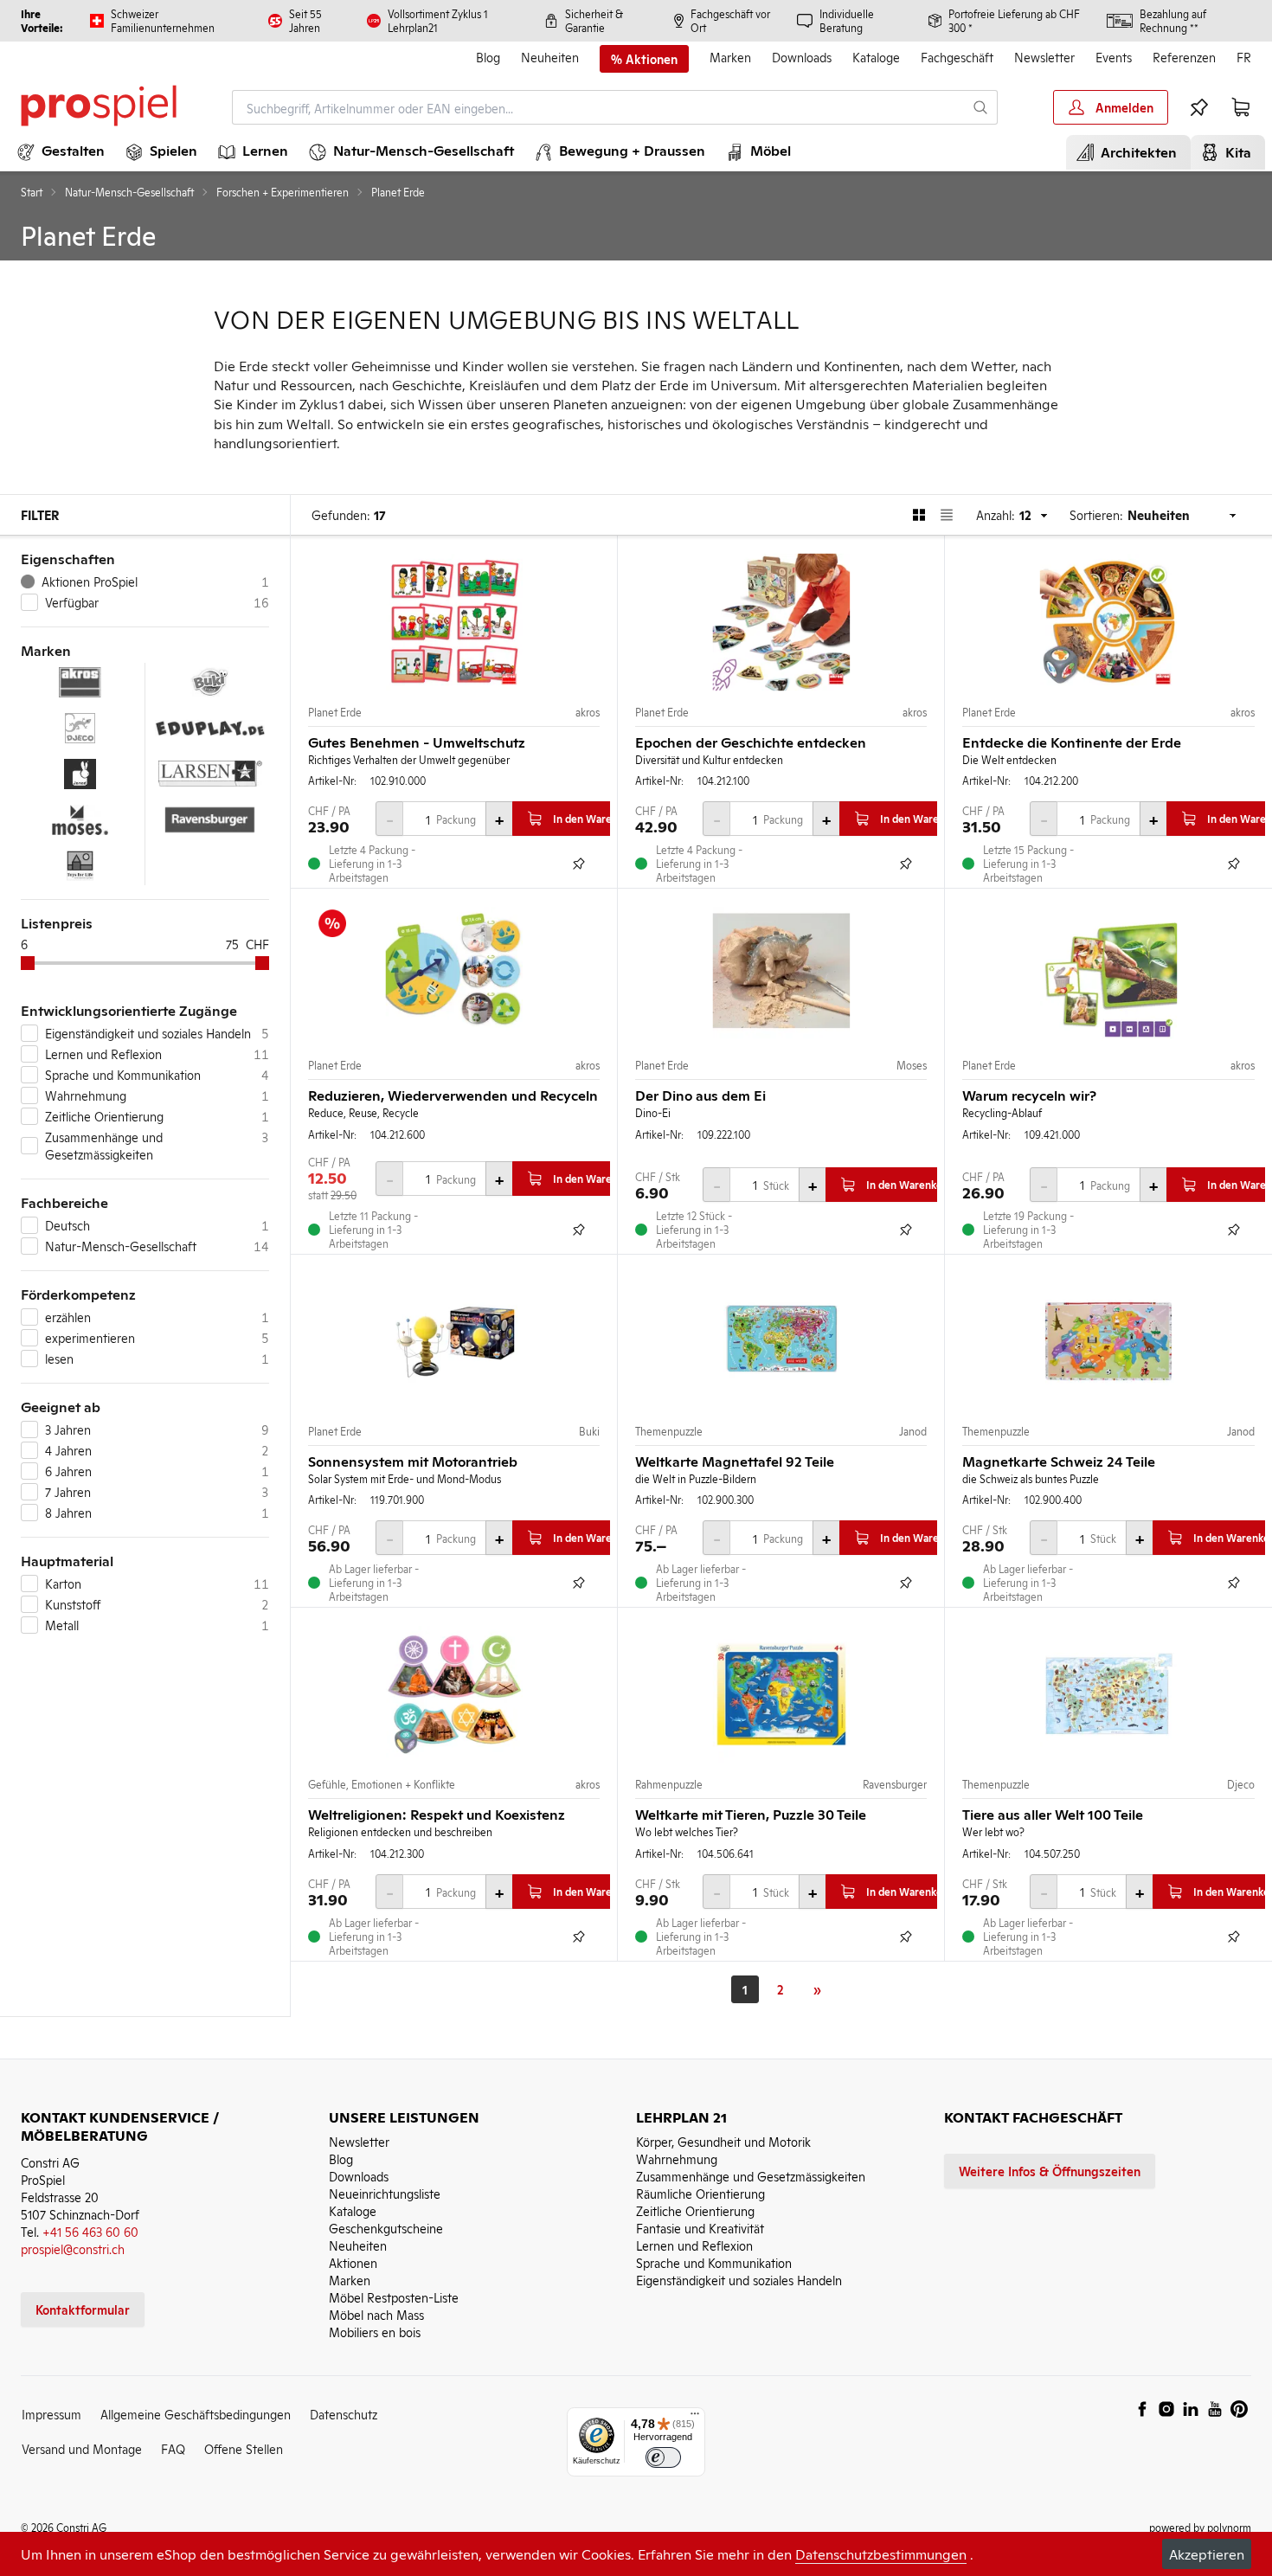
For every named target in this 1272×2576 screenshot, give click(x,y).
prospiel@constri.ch (73, 2248)
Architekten (1135, 151)
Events (1114, 57)
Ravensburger (895, 1784)
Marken (730, 57)
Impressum (51, 2414)
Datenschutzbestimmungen (881, 2554)
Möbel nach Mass (376, 2314)
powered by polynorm (1200, 2527)
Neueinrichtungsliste (385, 2193)
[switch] (663, 2458)
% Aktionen (644, 59)
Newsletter (1044, 57)
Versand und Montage (82, 2448)
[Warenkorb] (1241, 107)
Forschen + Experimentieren (283, 192)
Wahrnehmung (677, 2158)
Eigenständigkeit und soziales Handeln (739, 2280)
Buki (589, 1431)
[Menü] (695, 2418)
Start (32, 192)
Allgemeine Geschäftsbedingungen (196, 2414)
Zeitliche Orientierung (695, 2210)
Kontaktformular (83, 2309)
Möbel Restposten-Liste (394, 2297)
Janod (913, 1431)
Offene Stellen (244, 2448)
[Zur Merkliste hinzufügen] (579, 864)
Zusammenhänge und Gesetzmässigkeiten (751, 2176)
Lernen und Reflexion (694, 2245)
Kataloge (876, 57)
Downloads (802, 57)
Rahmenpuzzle (669, 1784)
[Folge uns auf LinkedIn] (1191, 2409)
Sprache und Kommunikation (714, 2262)
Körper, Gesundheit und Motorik (723, 2141)
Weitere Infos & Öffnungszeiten (1050, 2171)
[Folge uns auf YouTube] (1215, 2409)
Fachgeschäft (957, 57)
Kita (1235, 151)
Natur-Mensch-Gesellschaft (129, 192)
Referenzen (1184, 57)
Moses (912, 1065)
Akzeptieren (1207, 2554)
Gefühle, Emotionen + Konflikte (382, 1784)
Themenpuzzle (669, 1431)
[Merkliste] (1199, 107)
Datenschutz (344, 2414)
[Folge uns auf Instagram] (1166, 2409)
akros (588, 712)
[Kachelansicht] (919, 515)
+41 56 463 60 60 (90, 2231)
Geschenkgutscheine (386, 2228)
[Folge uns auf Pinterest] (1239, 2409)
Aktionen (353, 2262)
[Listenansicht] (947, 515)
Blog (488, 57)
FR (1244, 57)
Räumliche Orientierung (700, 2193)
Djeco (1241, 1784)
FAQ (173, 2448)
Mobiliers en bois (375, 2332)
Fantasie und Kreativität (700, 2228)
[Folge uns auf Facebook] (1142, 2409)
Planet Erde (335, 712)
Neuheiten (550, 57)
